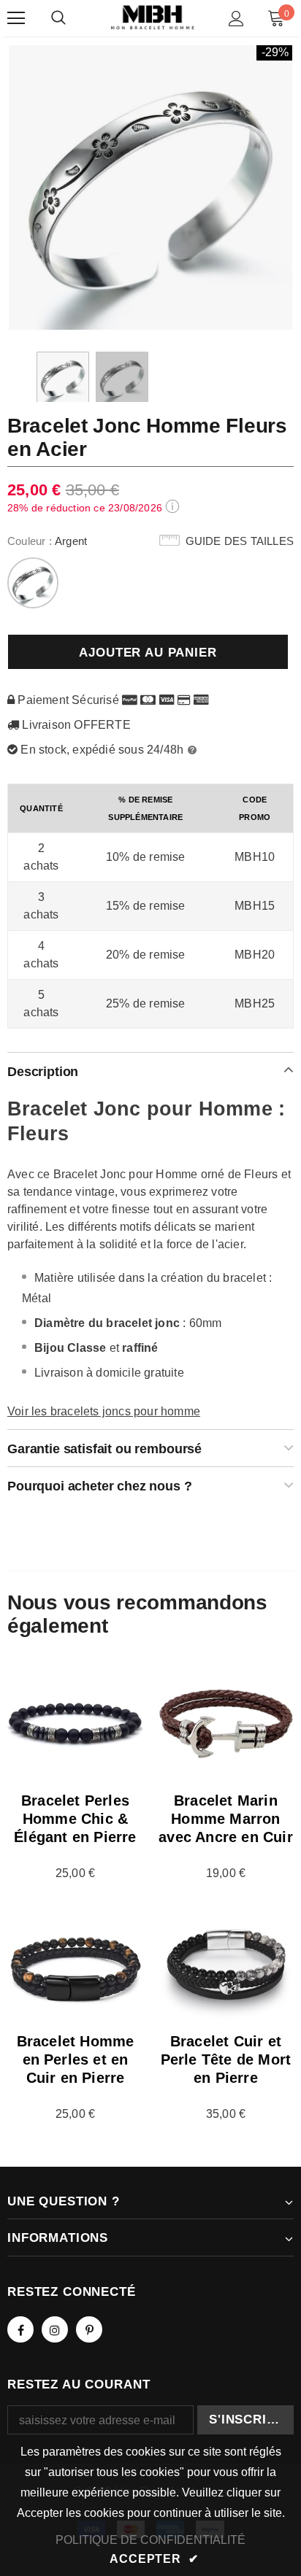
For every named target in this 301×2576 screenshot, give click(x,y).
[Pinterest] (89, 2329)
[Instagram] (55, 2329)
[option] (150, 187)
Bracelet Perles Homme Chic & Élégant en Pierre (75, 1819)
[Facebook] (20, 2329)
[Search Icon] (58, 18)
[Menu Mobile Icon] (16, 18)
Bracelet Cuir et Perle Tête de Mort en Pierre (226, 2059)
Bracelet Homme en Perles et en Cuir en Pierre (76, 2059)
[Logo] (152, 18)
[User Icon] (236, 19)
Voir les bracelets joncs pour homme (104, 1411)
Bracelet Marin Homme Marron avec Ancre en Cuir (226, 1819)
